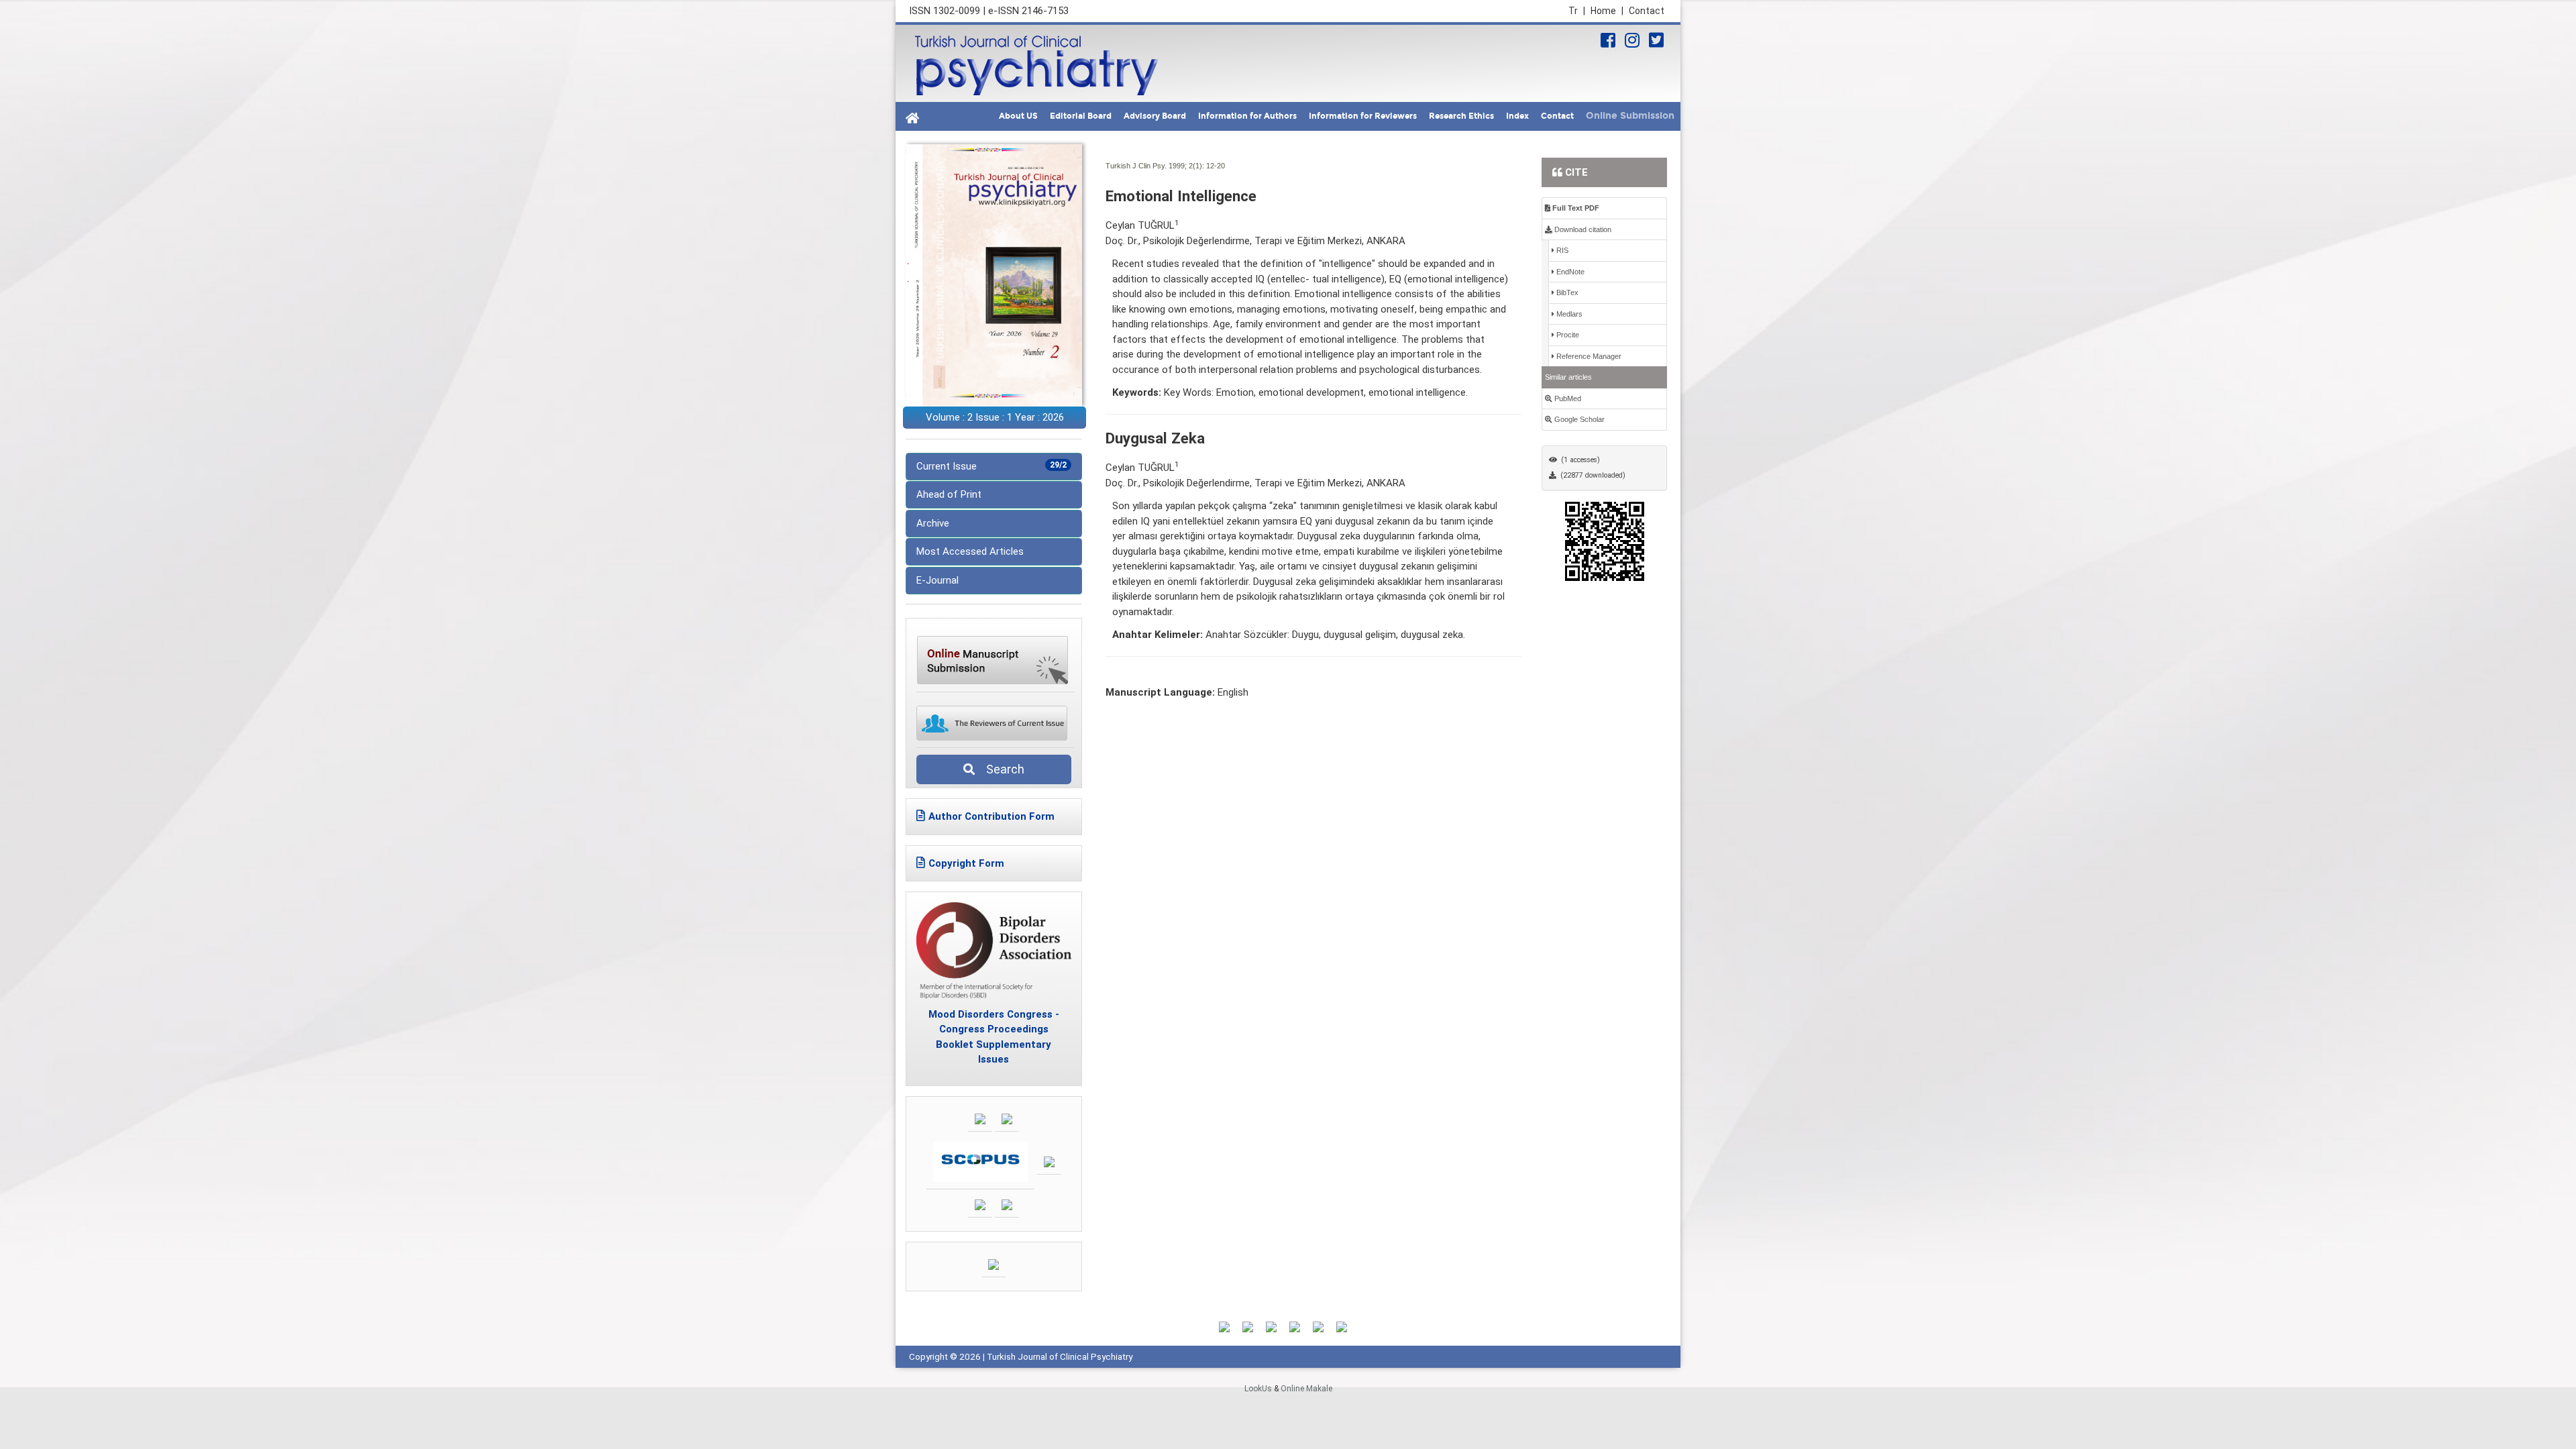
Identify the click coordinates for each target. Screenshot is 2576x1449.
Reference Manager (1588, 356)
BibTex (1566, 292)
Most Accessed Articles (970, 551)
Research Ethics (1461, 116)
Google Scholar (1578, 419)
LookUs (1258, 1389)
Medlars (1568, 314)
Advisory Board (1155, 116)
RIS (1561, 250)
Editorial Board (1081, 116)
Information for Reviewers (1363, 116)
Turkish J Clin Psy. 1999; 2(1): (1155, 166)
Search (1001, 769)
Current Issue (991, 466)
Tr (1577, 11)
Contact (1647, 11)
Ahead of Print (949, 494)
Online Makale (1306, 1389)
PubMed (1567, 398)
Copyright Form (966, 863)
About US (1018, 116)
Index (1517, 116)
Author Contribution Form (991, 816)
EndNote (1569, 272)
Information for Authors (1247, 116)
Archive (933, 523)
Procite (1567, 335)
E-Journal (937, 580)
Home (1607, 11)
